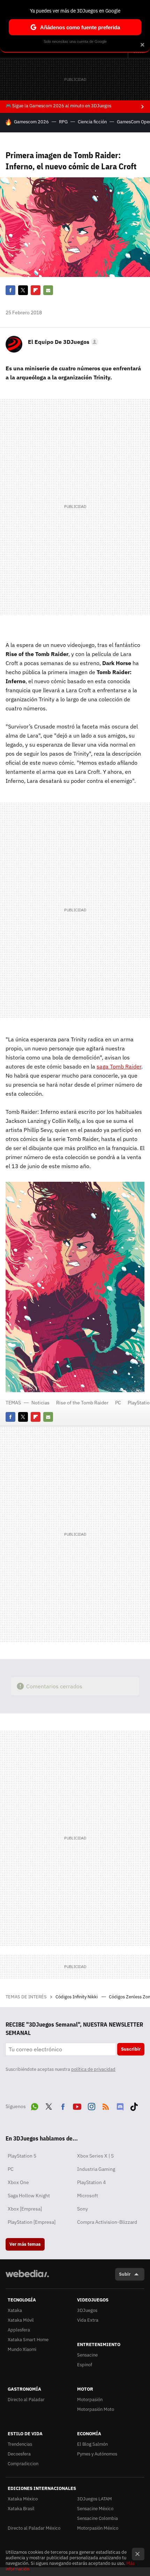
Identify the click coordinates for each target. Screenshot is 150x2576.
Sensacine (87, 2355)
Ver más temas (25, 2244)
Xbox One (18, 2182)
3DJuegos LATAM (95, 2499)
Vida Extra (88, 2320)
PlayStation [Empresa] (32, 2222)
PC (118, 1403)
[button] (62, 342)
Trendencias (20, 2444)
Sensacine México (95, 2509)
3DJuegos (87, 2310)
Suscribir (131, 2049)
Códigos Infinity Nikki (77, 1997)
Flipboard (36, 290)
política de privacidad (93, 2069)
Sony (82, 2209)
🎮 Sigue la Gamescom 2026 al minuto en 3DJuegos (58, 106)
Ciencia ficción (92, 122)
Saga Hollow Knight (29, 2196)
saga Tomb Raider (119, 1066)
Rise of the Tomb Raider (82, 1403)
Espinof (85, 2365)
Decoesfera (19, 2454)
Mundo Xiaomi (22, 2349)
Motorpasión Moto (96, 2409)
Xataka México (23, 2499)
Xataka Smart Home (28, 2340)
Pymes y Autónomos (97, 2454)
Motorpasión (90, 2400)
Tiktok (134, 2106)
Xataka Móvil (21, 2320)
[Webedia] (27, 2278)
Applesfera (19, 2330)
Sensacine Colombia (97, 2518)
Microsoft (88, 2196)
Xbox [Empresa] (25, 2209)
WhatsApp (35, 2106)
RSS (106, 2106)
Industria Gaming (96, 2169)
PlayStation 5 (22, 2156)
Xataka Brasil (21, 2509)
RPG (63, 122)
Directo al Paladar (26, 2400)
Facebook (10, 290)
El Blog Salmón (92, 2444)
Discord (120, 2106)
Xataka (15, 2310)
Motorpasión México (98, 2528)
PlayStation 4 (91, 2182)
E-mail (48, 290)
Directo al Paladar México (34, 2528)
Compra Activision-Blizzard (107, 2222)
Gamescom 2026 (31, 122)
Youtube (77, 2106)
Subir (125, 2274)
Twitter (23, 290)
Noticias (40, 1403)
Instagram (91, 2106)
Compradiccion (23, 2464)
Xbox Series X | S (95, 2156)
